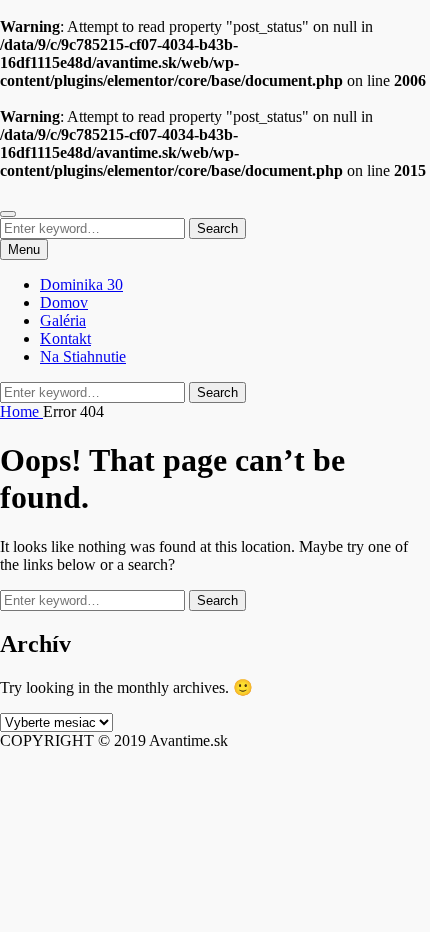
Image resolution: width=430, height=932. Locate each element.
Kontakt (65, 338)
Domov (64, 302)
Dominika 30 (81, 284)
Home (21, 411)
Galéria (63, 320)
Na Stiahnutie (83, 356)
